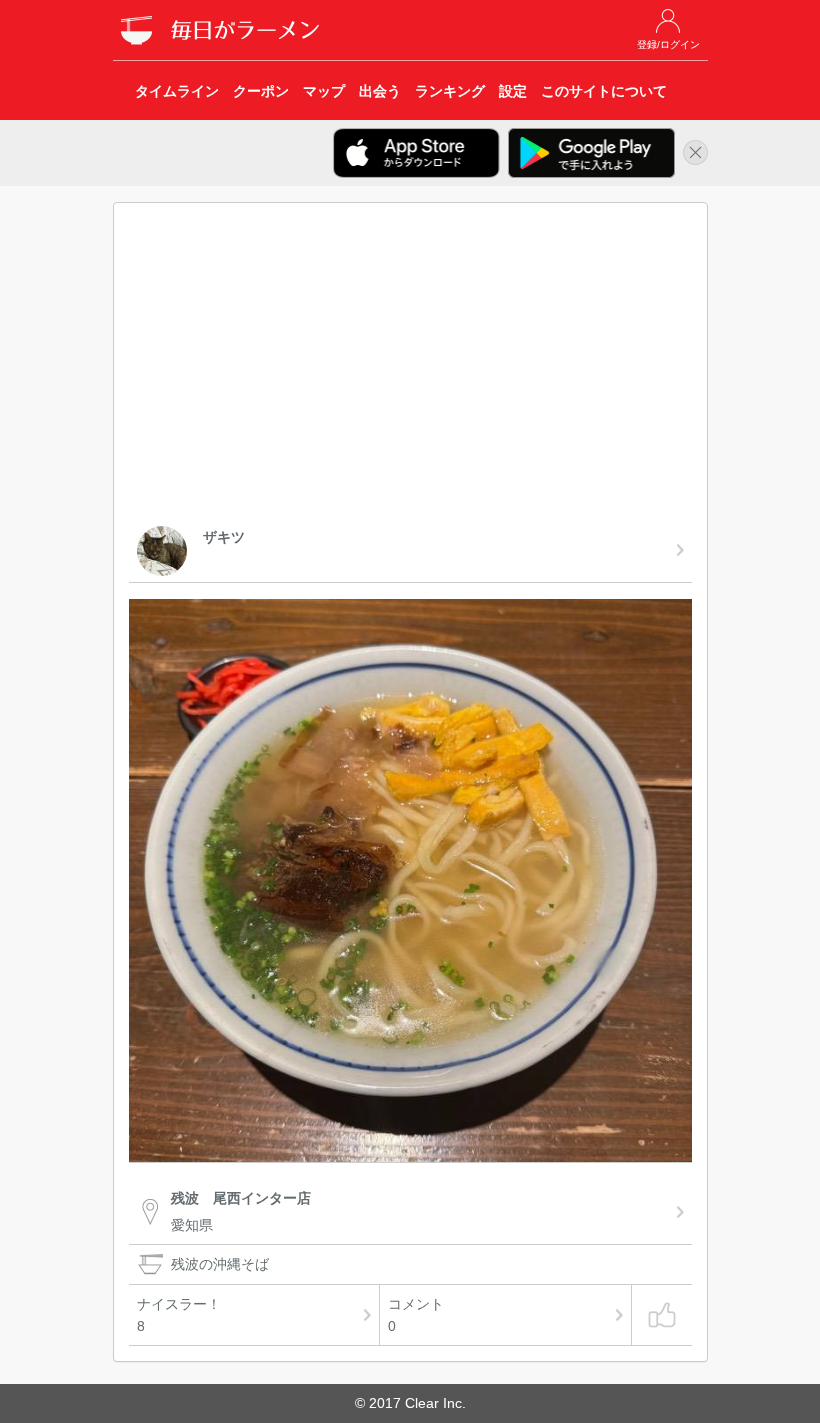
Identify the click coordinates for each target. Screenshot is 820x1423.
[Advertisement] (410, 368)
